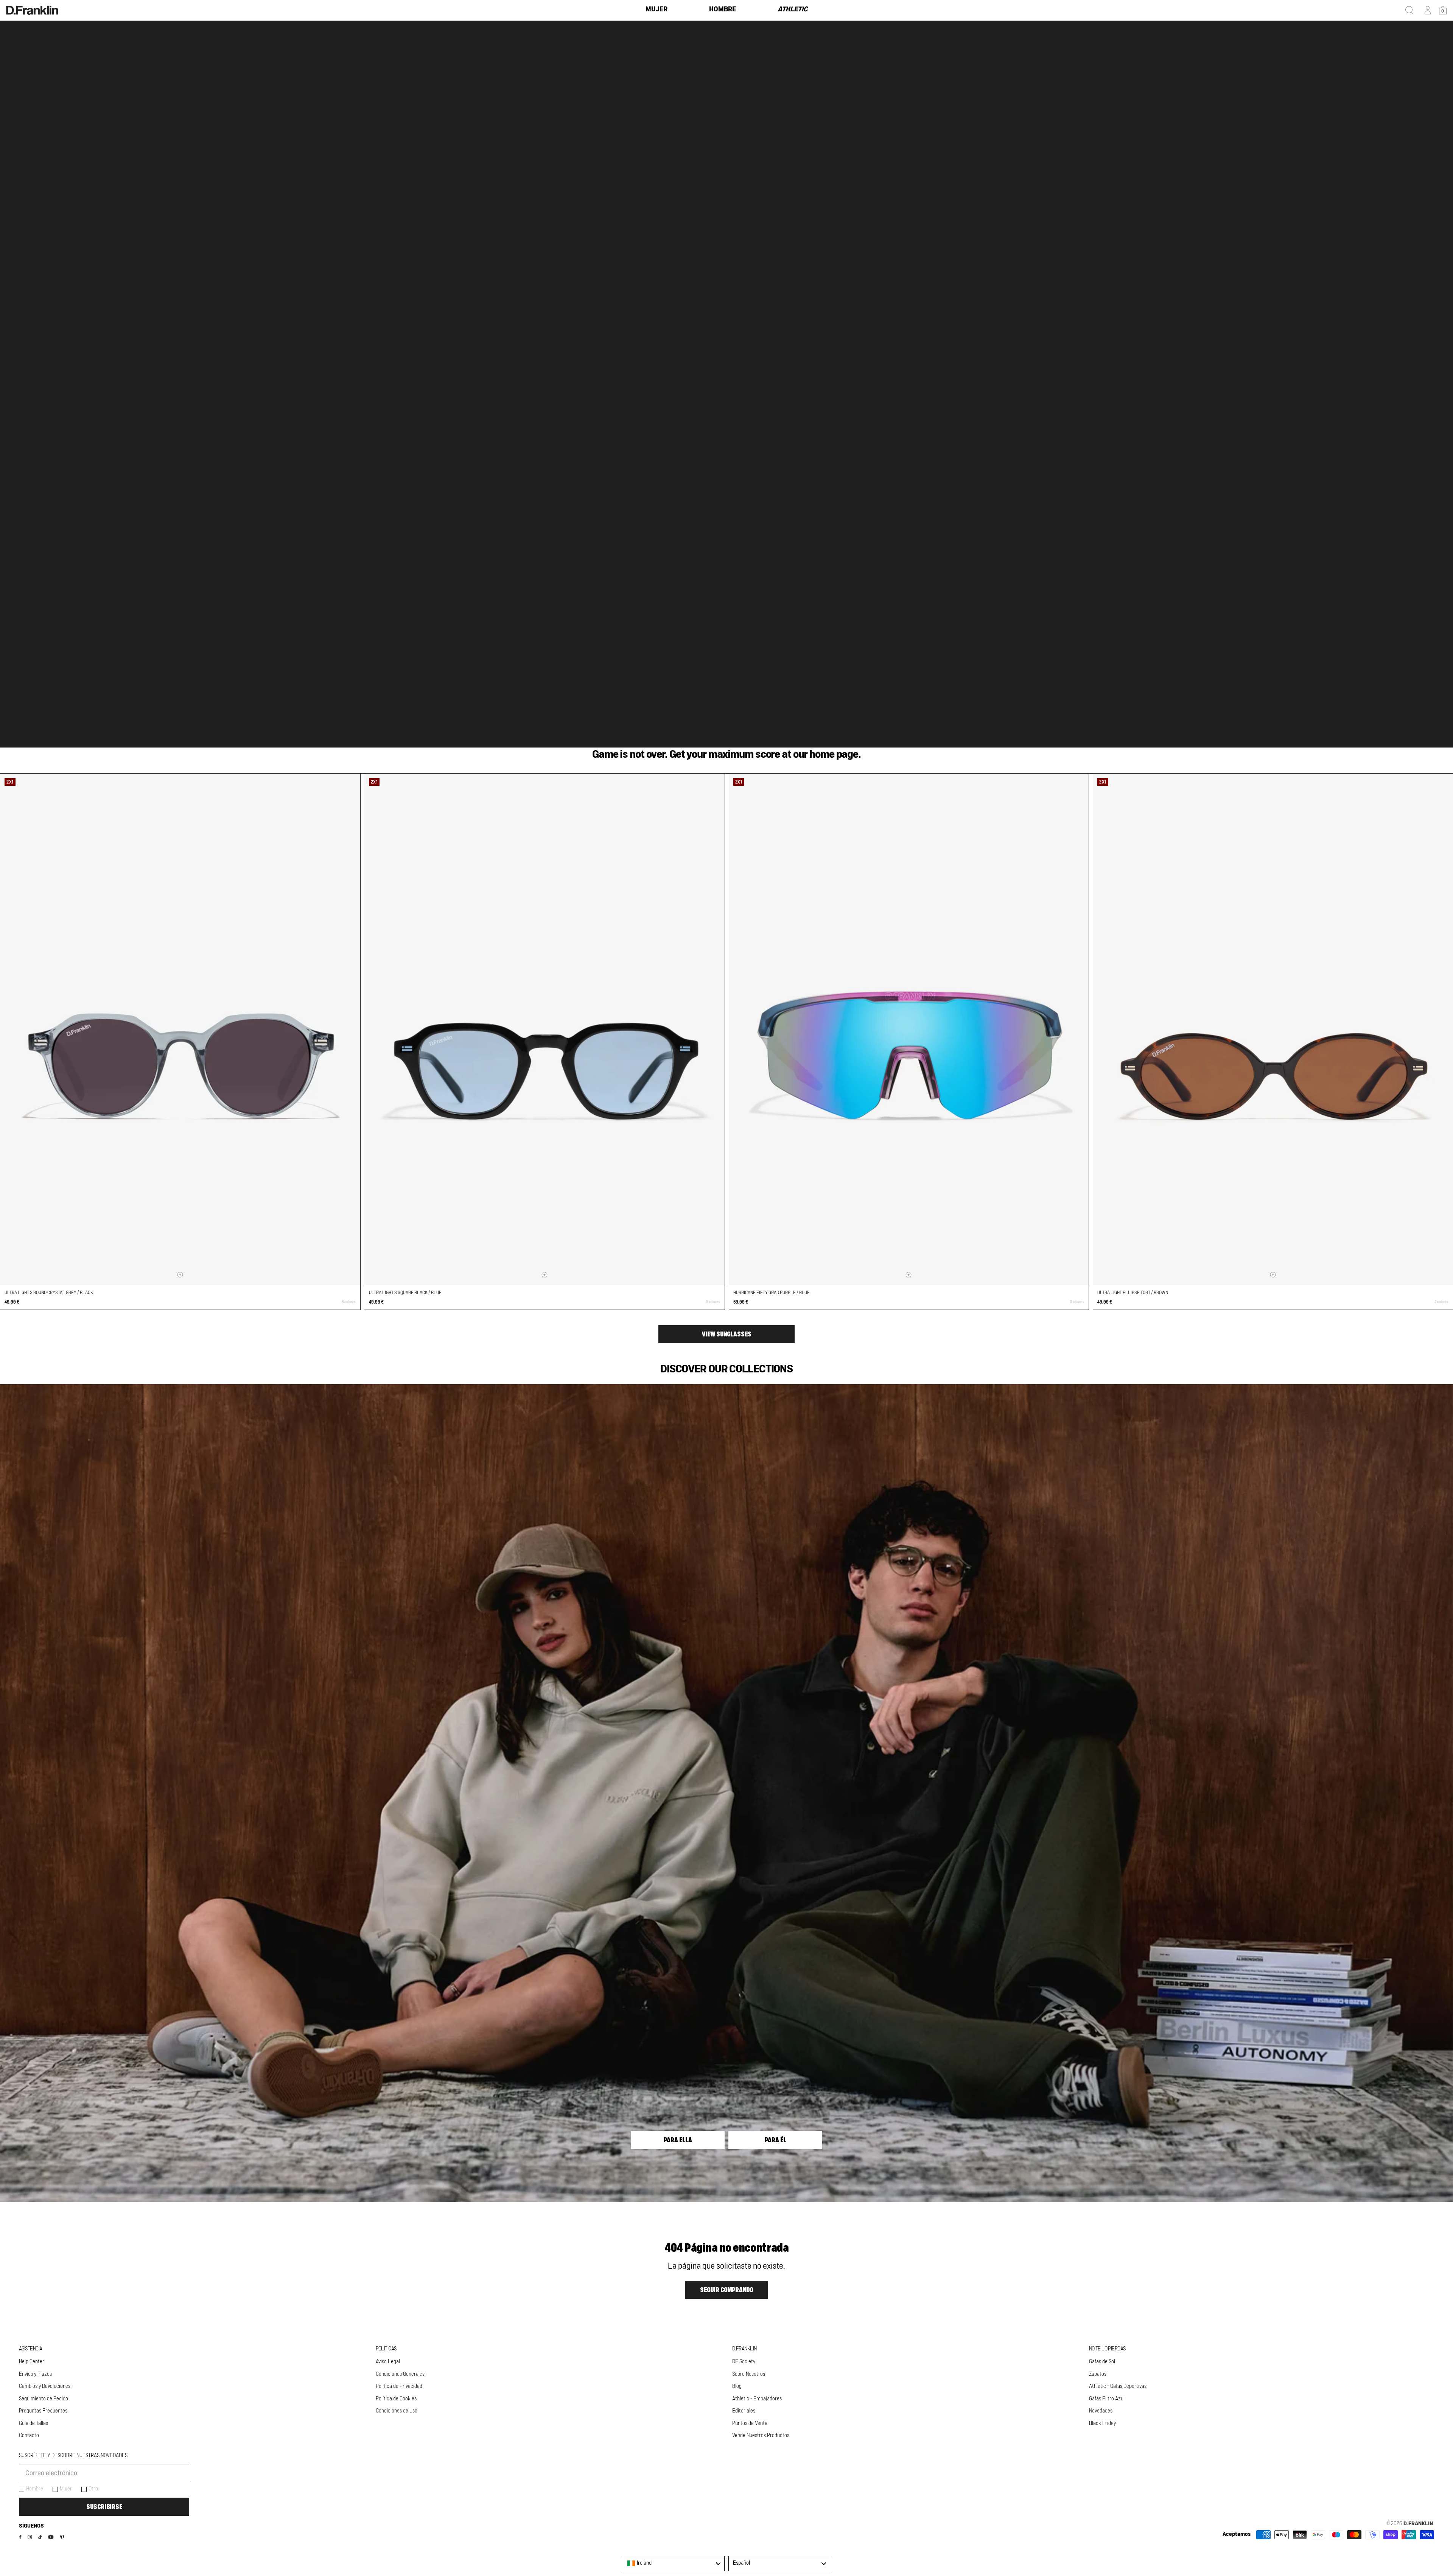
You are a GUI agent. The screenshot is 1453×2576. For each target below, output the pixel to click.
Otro (93, 2489)
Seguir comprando (726, 2290)
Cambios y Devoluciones (45, 2386)
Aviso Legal (388, 2362)
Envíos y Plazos (35, 2374)
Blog (737, 2386)
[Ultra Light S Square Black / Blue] (544, 1030)
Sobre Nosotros (749, 2374)
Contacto (29, 2436)
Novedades (1101, 2411)
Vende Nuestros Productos (761, 2436)
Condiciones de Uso (397, 2411)
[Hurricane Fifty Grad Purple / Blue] (909, 1030)
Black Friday (1102, 2423)
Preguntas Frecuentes (43, 2411)
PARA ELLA (678, 2140)
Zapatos (1098, 2374)
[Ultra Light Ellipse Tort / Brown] (1273, 1030)
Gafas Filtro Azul (1107, 2399)
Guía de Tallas (33, 2423)
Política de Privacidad (399, 2386)
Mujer (66, 2489)
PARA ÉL (776, 2140)
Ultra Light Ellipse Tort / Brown (1133, 1293)
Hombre (35, 2489)
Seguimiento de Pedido (44, 2399)
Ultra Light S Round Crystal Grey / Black (49, 1293)
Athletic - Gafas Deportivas (1118, 2386)
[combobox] (674, 2564)
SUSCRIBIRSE (104, 2507)
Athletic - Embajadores (757, 2399)
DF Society (744, 2362)
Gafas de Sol (1102, 2362)
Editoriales (744, 2411)
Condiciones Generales (400, 2374)
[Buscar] (1409, 10)
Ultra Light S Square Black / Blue (405, 1293)
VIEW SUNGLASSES (727, 1334)
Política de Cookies (396, 2399)
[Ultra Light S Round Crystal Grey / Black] (180, 1030)
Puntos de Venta (750, 2423)
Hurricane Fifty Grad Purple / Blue (772, 1293)
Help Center (32, 2362)
